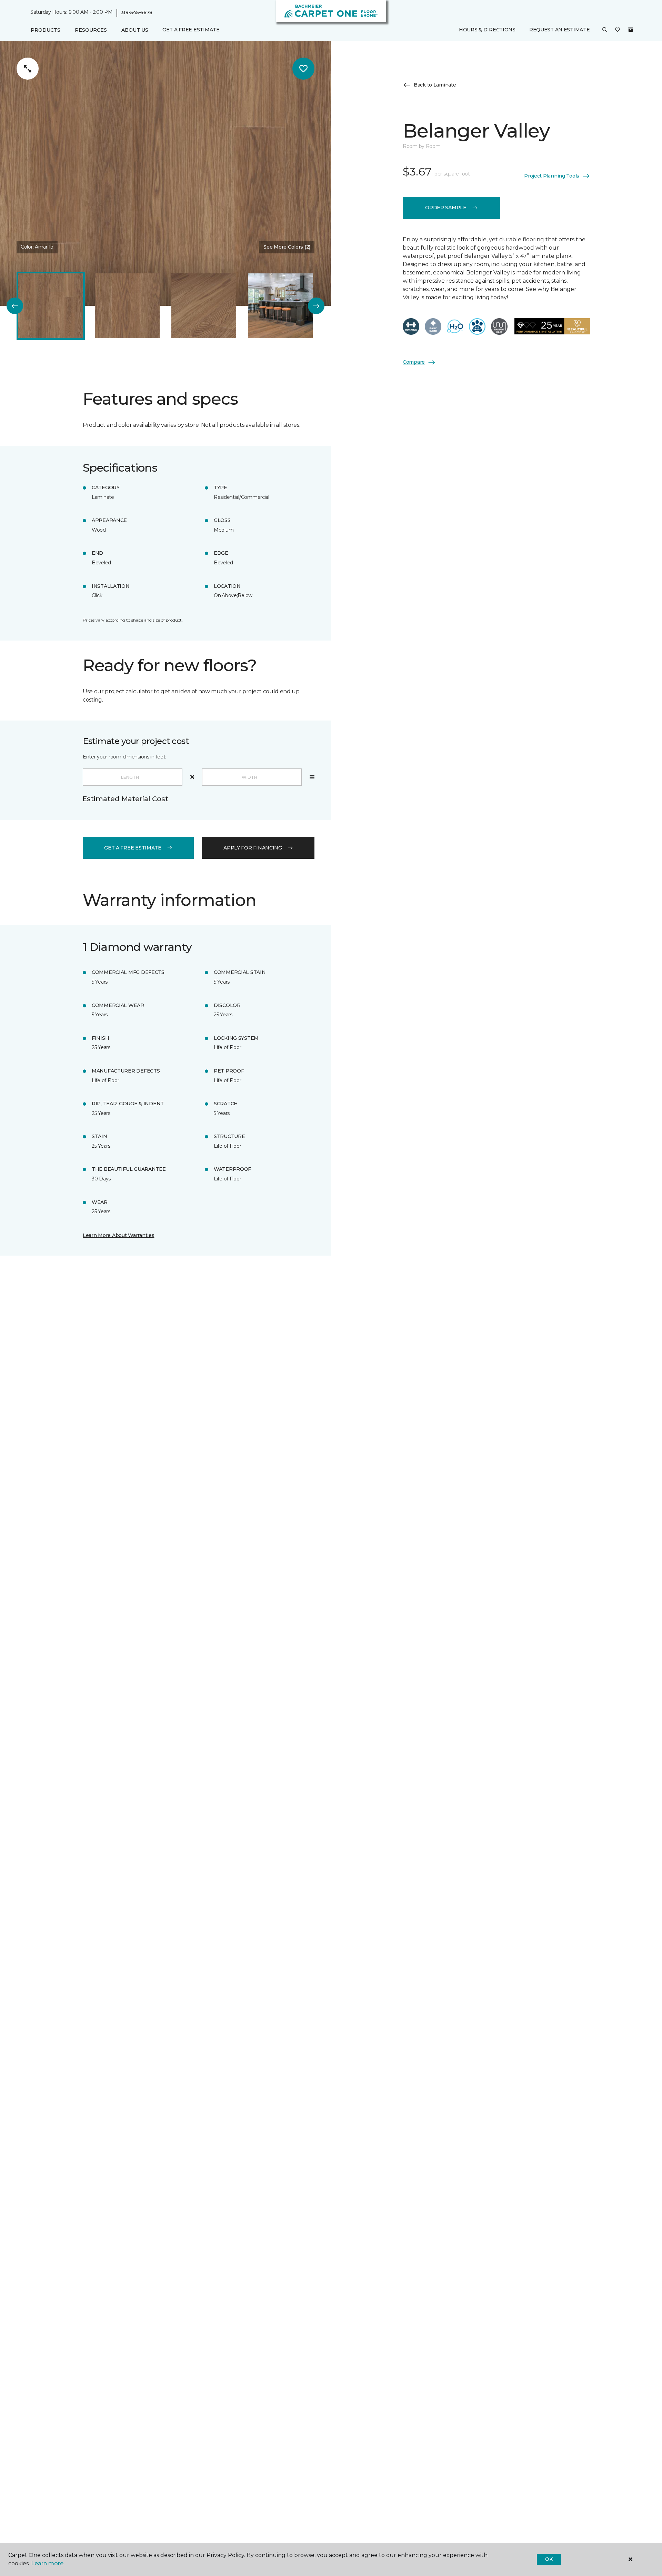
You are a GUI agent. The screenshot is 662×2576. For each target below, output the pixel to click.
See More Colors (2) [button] (287, 247)
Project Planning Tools (552, 176)
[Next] (316, 306)
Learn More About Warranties (118, 1235)
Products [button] (46, 30)
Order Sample (446, 208)
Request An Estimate (560, 30)
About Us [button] (135, 30)
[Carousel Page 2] (127, 306)
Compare (414, 362)
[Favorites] (618, 30)
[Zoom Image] (28, 69)
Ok (549, 2559)
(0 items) (631, 30)
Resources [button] (91, 30)
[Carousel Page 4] (280, 306)
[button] (605, 30)
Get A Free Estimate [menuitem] (191, 30)
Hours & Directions (487, 30)
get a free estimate (133, 848)
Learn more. (48, 2563)
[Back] (15, 306)
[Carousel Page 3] (204, 306)
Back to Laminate (435, 85)
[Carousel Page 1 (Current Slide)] (51, 306)
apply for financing (253, 848)
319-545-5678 (137, 12)
